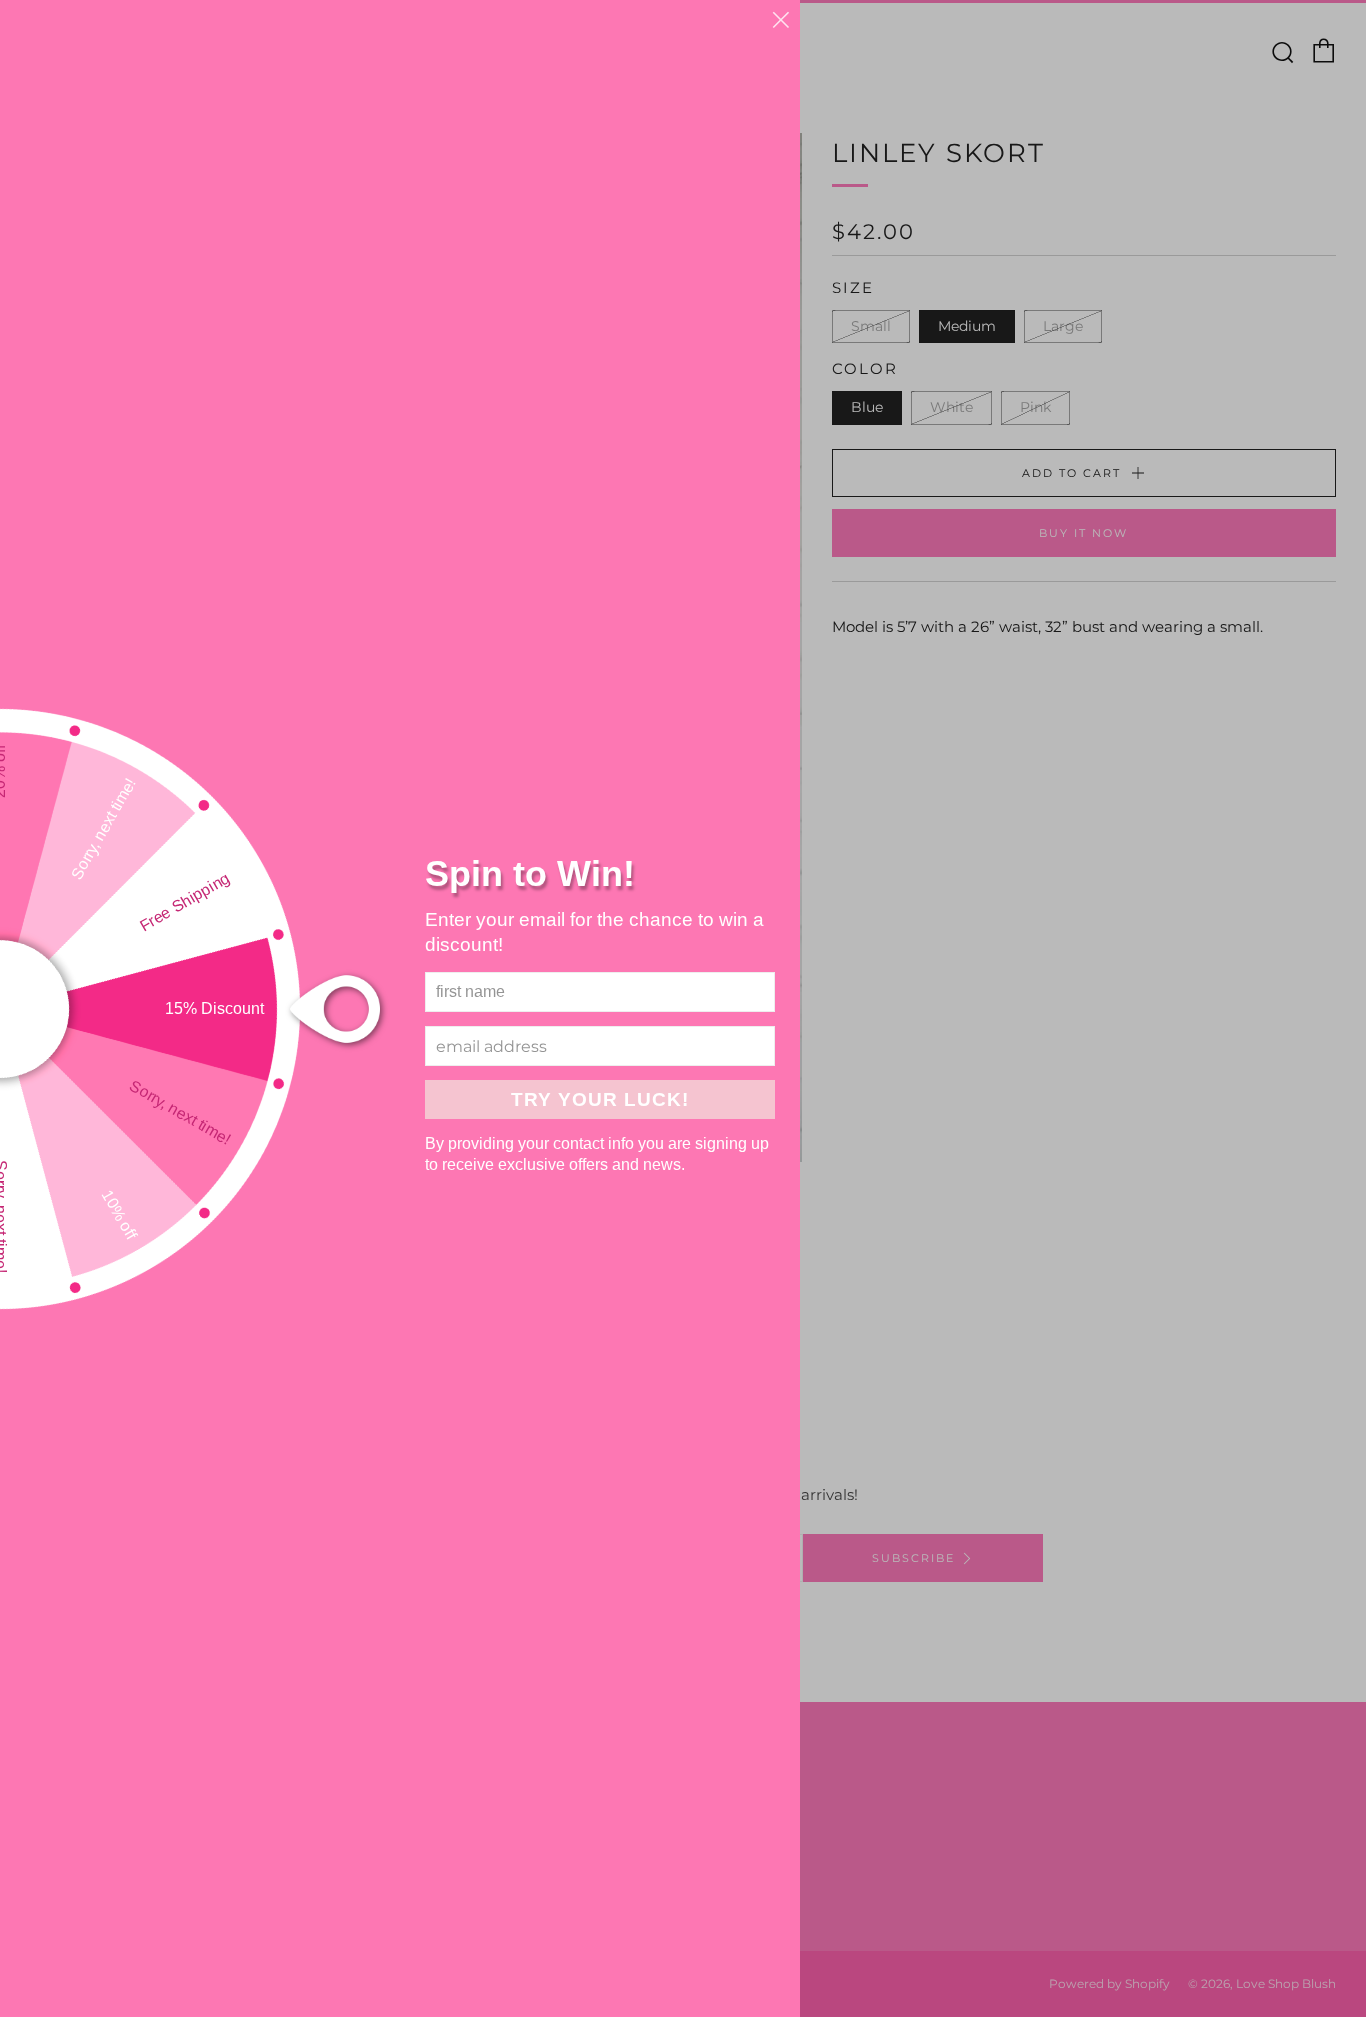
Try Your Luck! (600, 1099)
